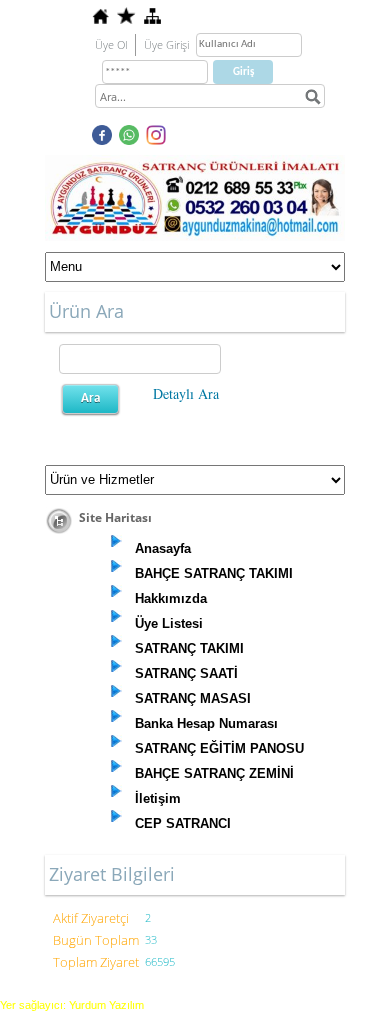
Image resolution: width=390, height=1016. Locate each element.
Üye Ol (111, 44)
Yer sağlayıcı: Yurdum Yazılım (72, 1005)
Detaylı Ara (186, 393)
